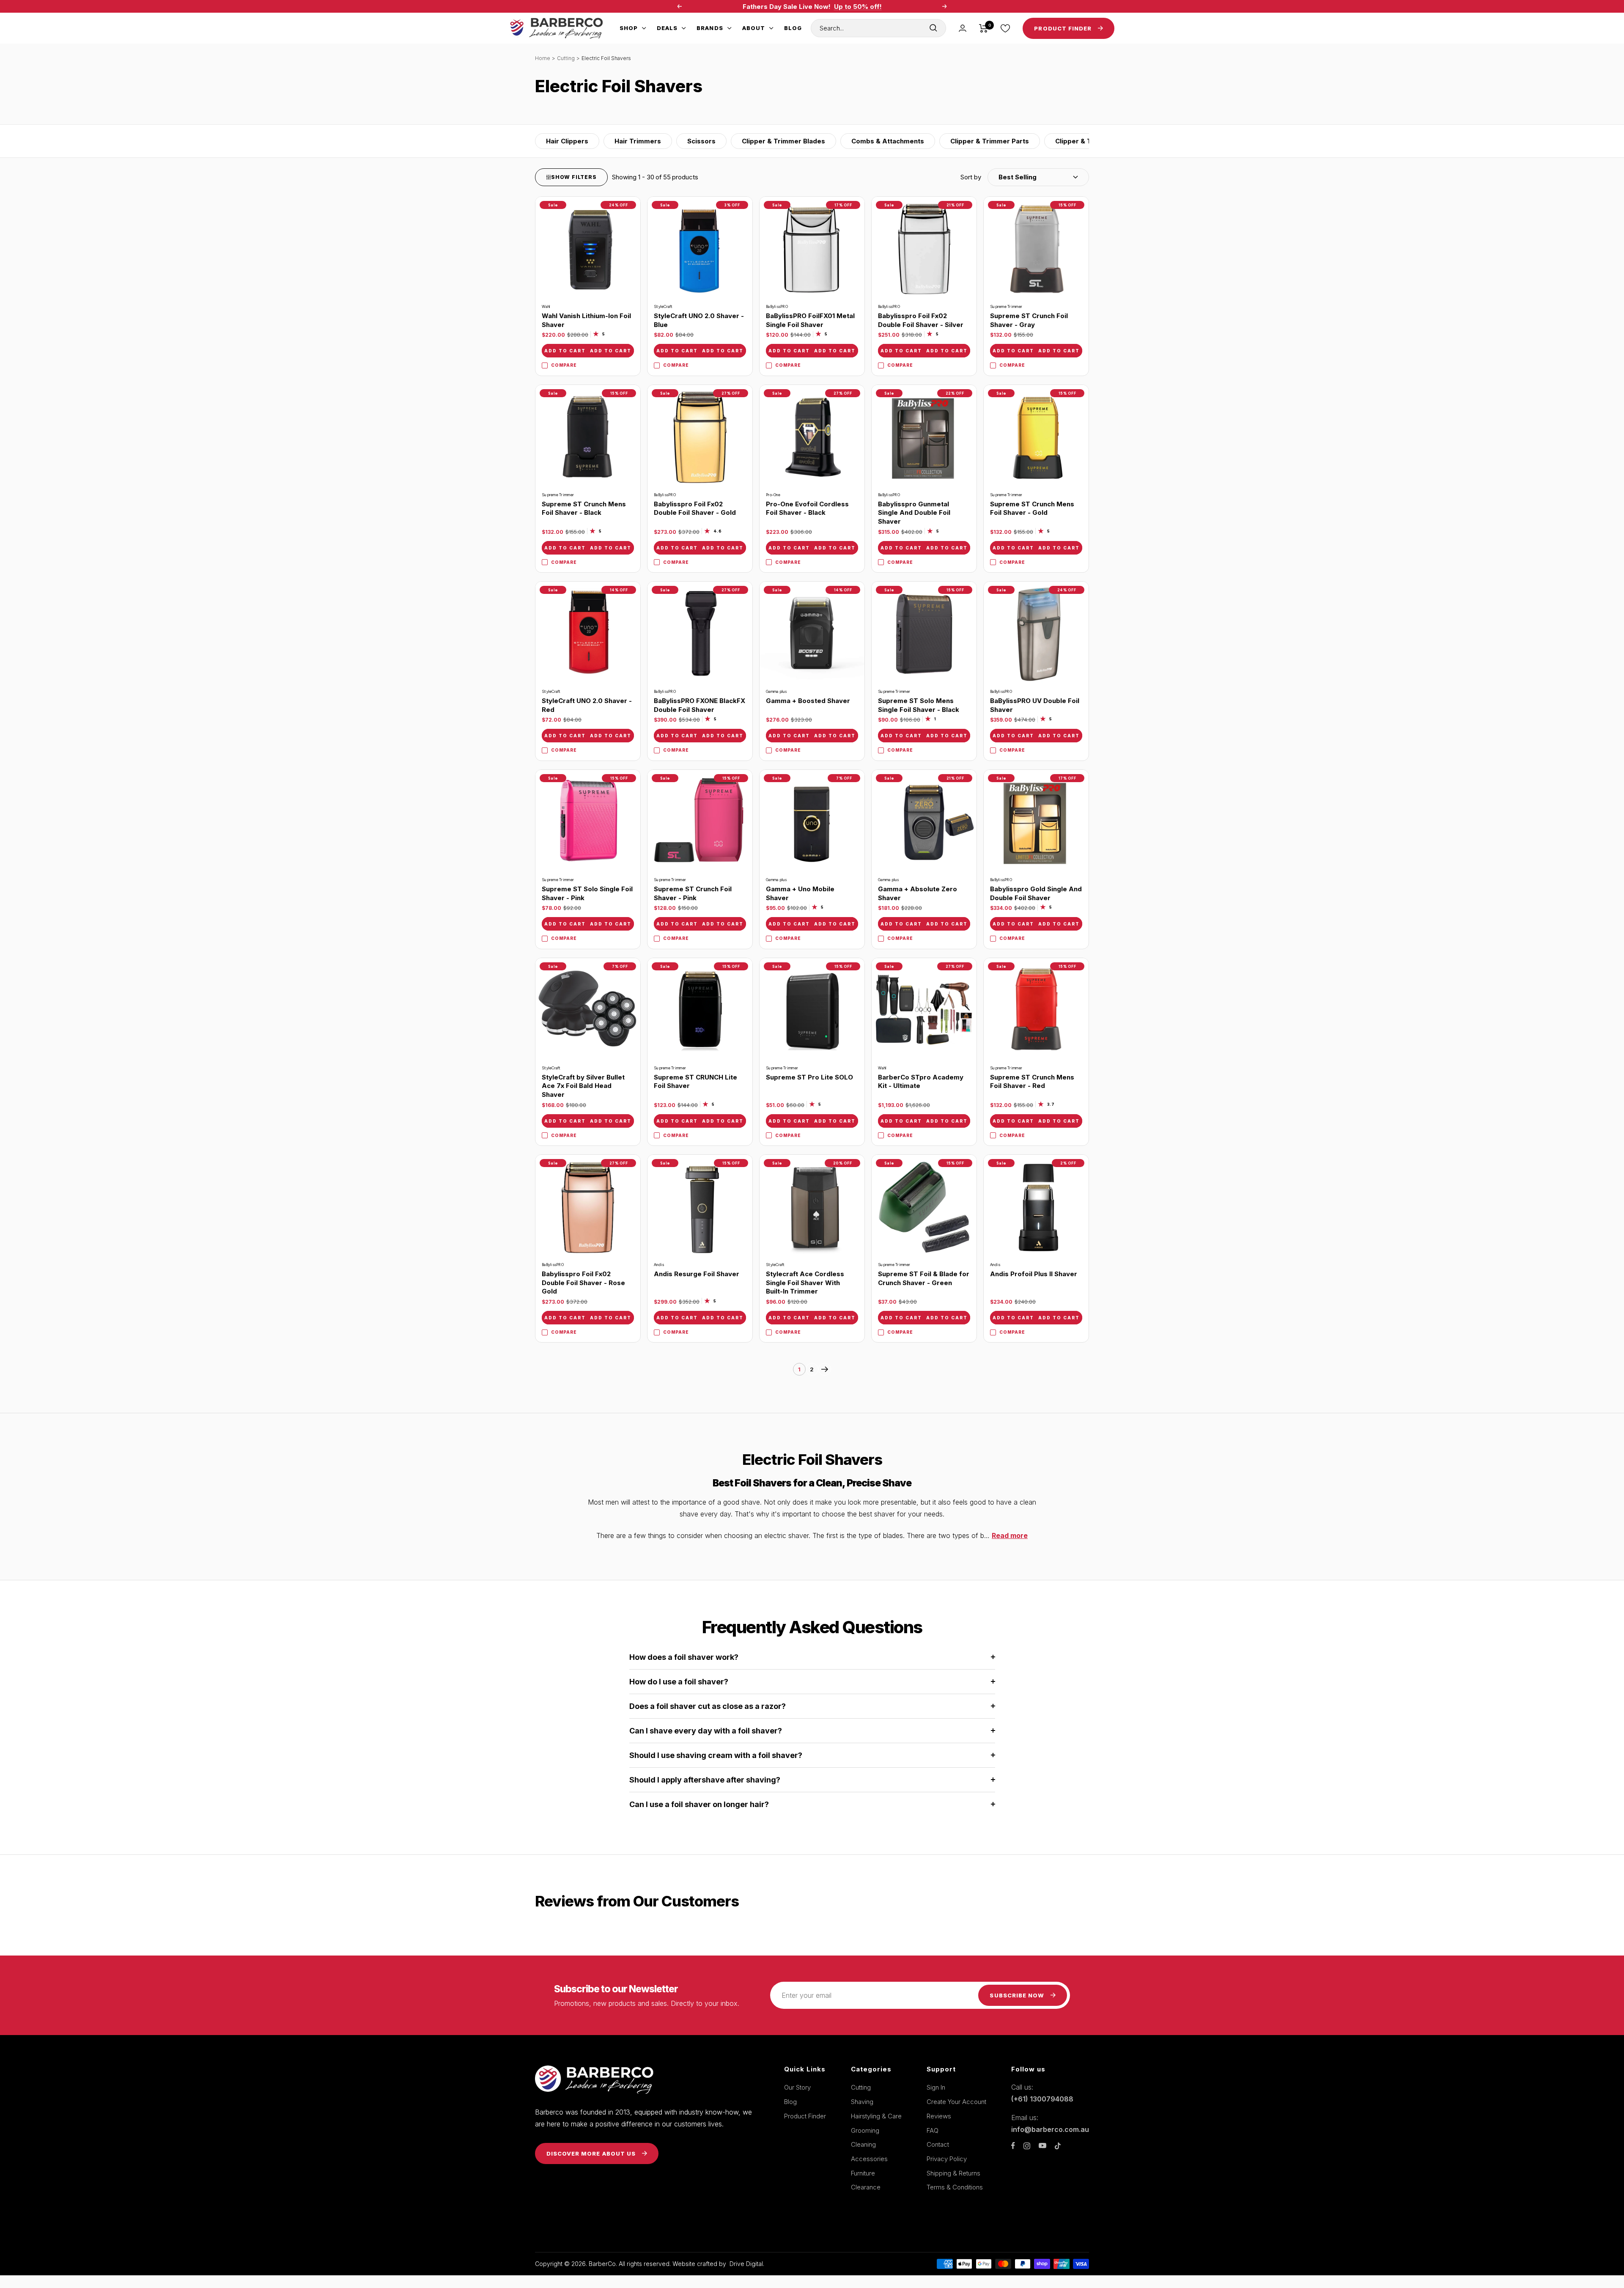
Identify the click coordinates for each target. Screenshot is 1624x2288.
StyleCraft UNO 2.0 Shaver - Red (587, 705)
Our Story (797, 2087)
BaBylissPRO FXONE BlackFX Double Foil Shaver (700, 705)
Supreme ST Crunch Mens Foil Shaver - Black (584, 508)
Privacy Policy (947, 2159)
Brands (710, 28)
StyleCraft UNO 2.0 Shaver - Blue (699, 320)
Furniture (863, 2173)
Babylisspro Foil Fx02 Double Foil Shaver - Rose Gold (583, 1283)
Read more (1010, 1535)
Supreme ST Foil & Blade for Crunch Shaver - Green (924, 1278)
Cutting (566, 58)
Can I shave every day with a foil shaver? (706, 1731)
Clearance (866, 2187)
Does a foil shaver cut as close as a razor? (708, 1706)
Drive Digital (746, 2264)
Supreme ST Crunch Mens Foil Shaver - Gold (1032, 508)
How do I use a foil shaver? (679, 1682)
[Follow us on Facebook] (1013, 2146)
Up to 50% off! (858, 7)
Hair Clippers (567, 141)
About (754, 28)
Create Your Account (956, 2102)
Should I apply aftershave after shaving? (705, 1780)
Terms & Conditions (955, 2187)
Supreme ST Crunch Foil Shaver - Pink (693, 893)
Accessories (869, 2159)
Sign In (936, 2087)
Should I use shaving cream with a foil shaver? (716, 1755)
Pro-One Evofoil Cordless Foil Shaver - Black (807, 508)
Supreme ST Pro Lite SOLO (809, 1077)
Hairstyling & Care (876, 2116)
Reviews (939, 2116)
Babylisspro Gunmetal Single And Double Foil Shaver (914, 513)
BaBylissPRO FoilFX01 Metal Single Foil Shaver (810, 320)
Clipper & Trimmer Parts (990, 141)
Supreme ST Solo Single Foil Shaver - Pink (587, 893)
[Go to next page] (825, 1369)
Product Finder (805, 2116)
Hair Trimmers (638, 141)
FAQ (933, 2130)
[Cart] (983, 28)
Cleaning (863, 2144)
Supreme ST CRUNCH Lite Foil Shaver (695, 1082)
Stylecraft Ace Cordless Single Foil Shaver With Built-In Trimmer (805, 1283)
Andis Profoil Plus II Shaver (1034, 1274)
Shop (629, 28)
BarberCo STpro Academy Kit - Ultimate (921, 1082)
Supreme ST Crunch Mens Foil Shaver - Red (1032, 1082)
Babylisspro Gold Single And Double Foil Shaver (1036, 893)
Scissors (701, 141)
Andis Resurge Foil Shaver (697, 1274)
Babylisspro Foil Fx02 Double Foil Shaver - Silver (921, 320)
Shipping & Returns (953, 2173)
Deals (667, 28)
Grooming (865, 2130)
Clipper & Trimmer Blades (783, 141)
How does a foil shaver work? (684, 1657)
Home (543, 58)
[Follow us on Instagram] (1027, 2146)
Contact (938, 2144)
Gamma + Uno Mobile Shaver (800, 893)
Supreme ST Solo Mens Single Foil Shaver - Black (919, 705)
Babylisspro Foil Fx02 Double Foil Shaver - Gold (695, 508)
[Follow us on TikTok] (1058, 2146)
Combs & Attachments (888, 141)
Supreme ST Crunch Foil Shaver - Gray (1029, 320)
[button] (1025, 177)
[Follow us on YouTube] (1042, 2146)
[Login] (963, 28)
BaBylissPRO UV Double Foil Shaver (1035, 705)
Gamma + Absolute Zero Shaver (918, 893)
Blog (793, 28)
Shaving (862, 2102)
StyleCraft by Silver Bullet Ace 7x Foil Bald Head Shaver (583, 1086)
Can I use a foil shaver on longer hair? (699, 1804)
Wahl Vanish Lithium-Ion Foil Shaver (586, 320)
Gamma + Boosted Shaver (808, 701)
